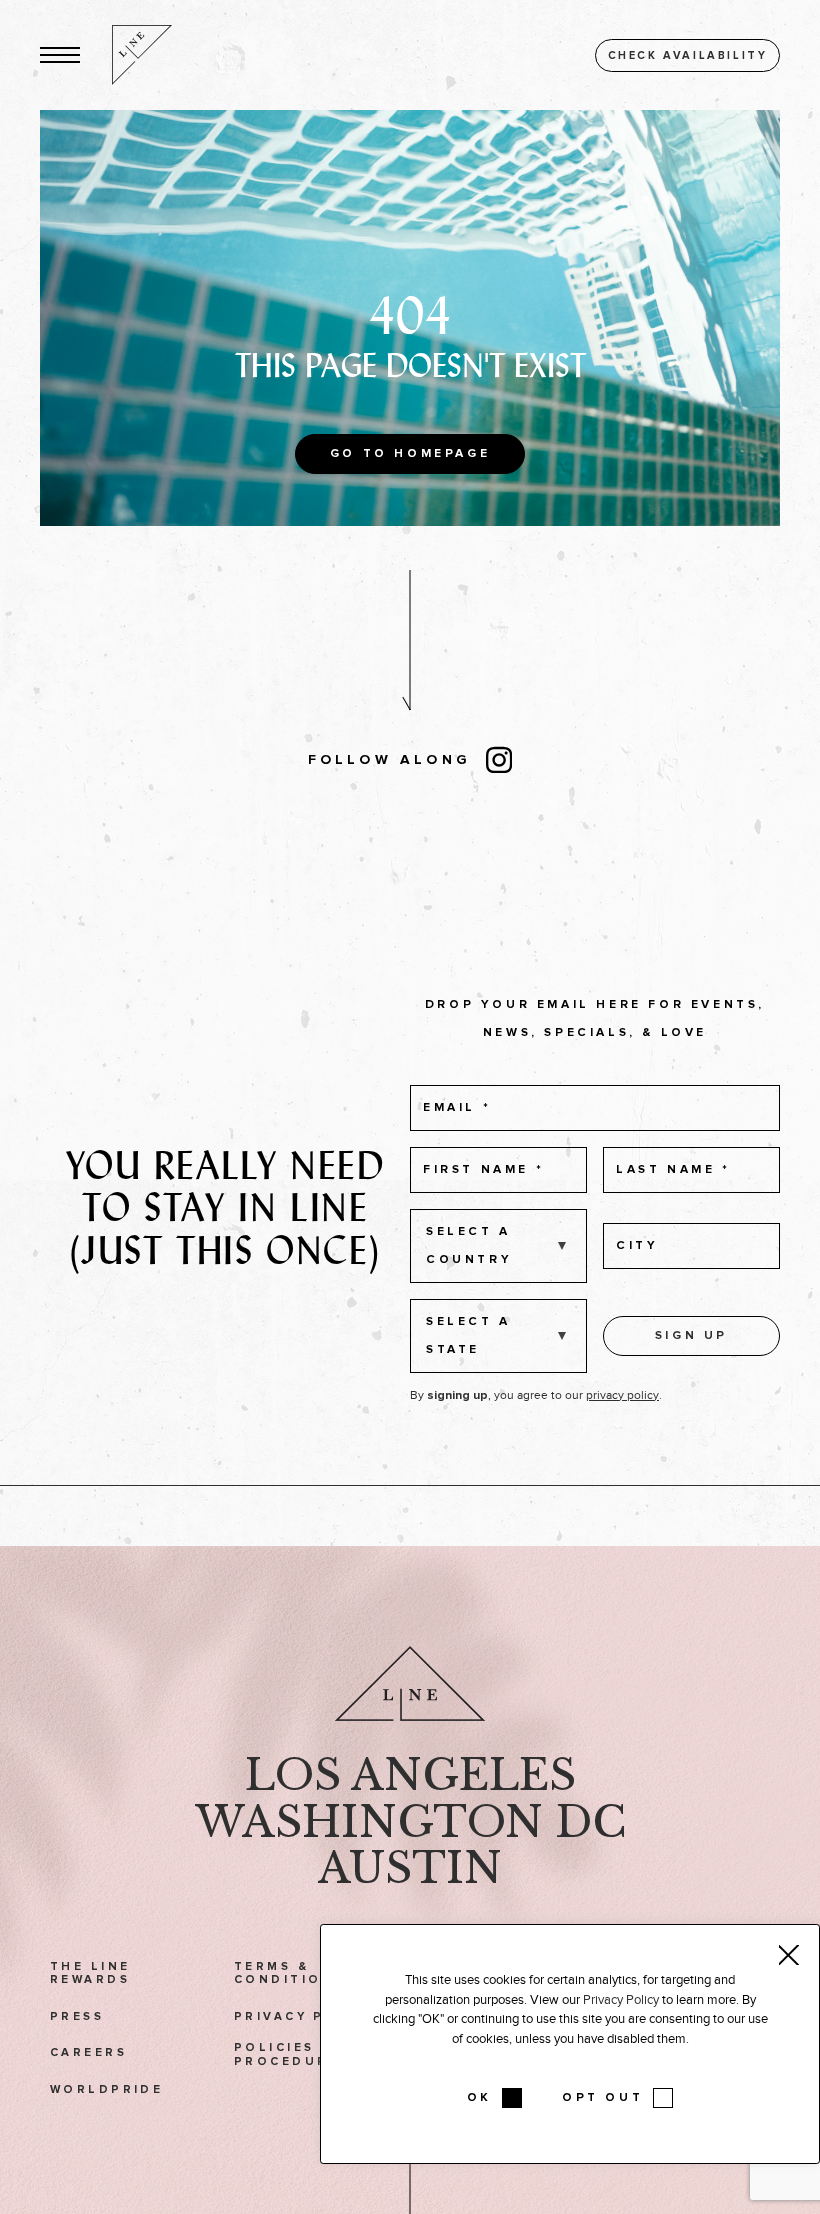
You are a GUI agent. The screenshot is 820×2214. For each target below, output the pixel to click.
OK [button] (479, 2098)
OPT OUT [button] (602, 2098)
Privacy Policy (305, 2016)
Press (77, 2016)
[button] (60, 55)
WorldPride (106, 2089)
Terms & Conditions (289, 1973)
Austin (410, 1868)
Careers (88, 2052)
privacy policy (622, 1395)
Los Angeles (410, 1775)
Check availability (688, 55)
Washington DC (410, 1822)
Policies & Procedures (291, 2054)
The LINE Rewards (90, 1973)
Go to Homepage (410, 454)
